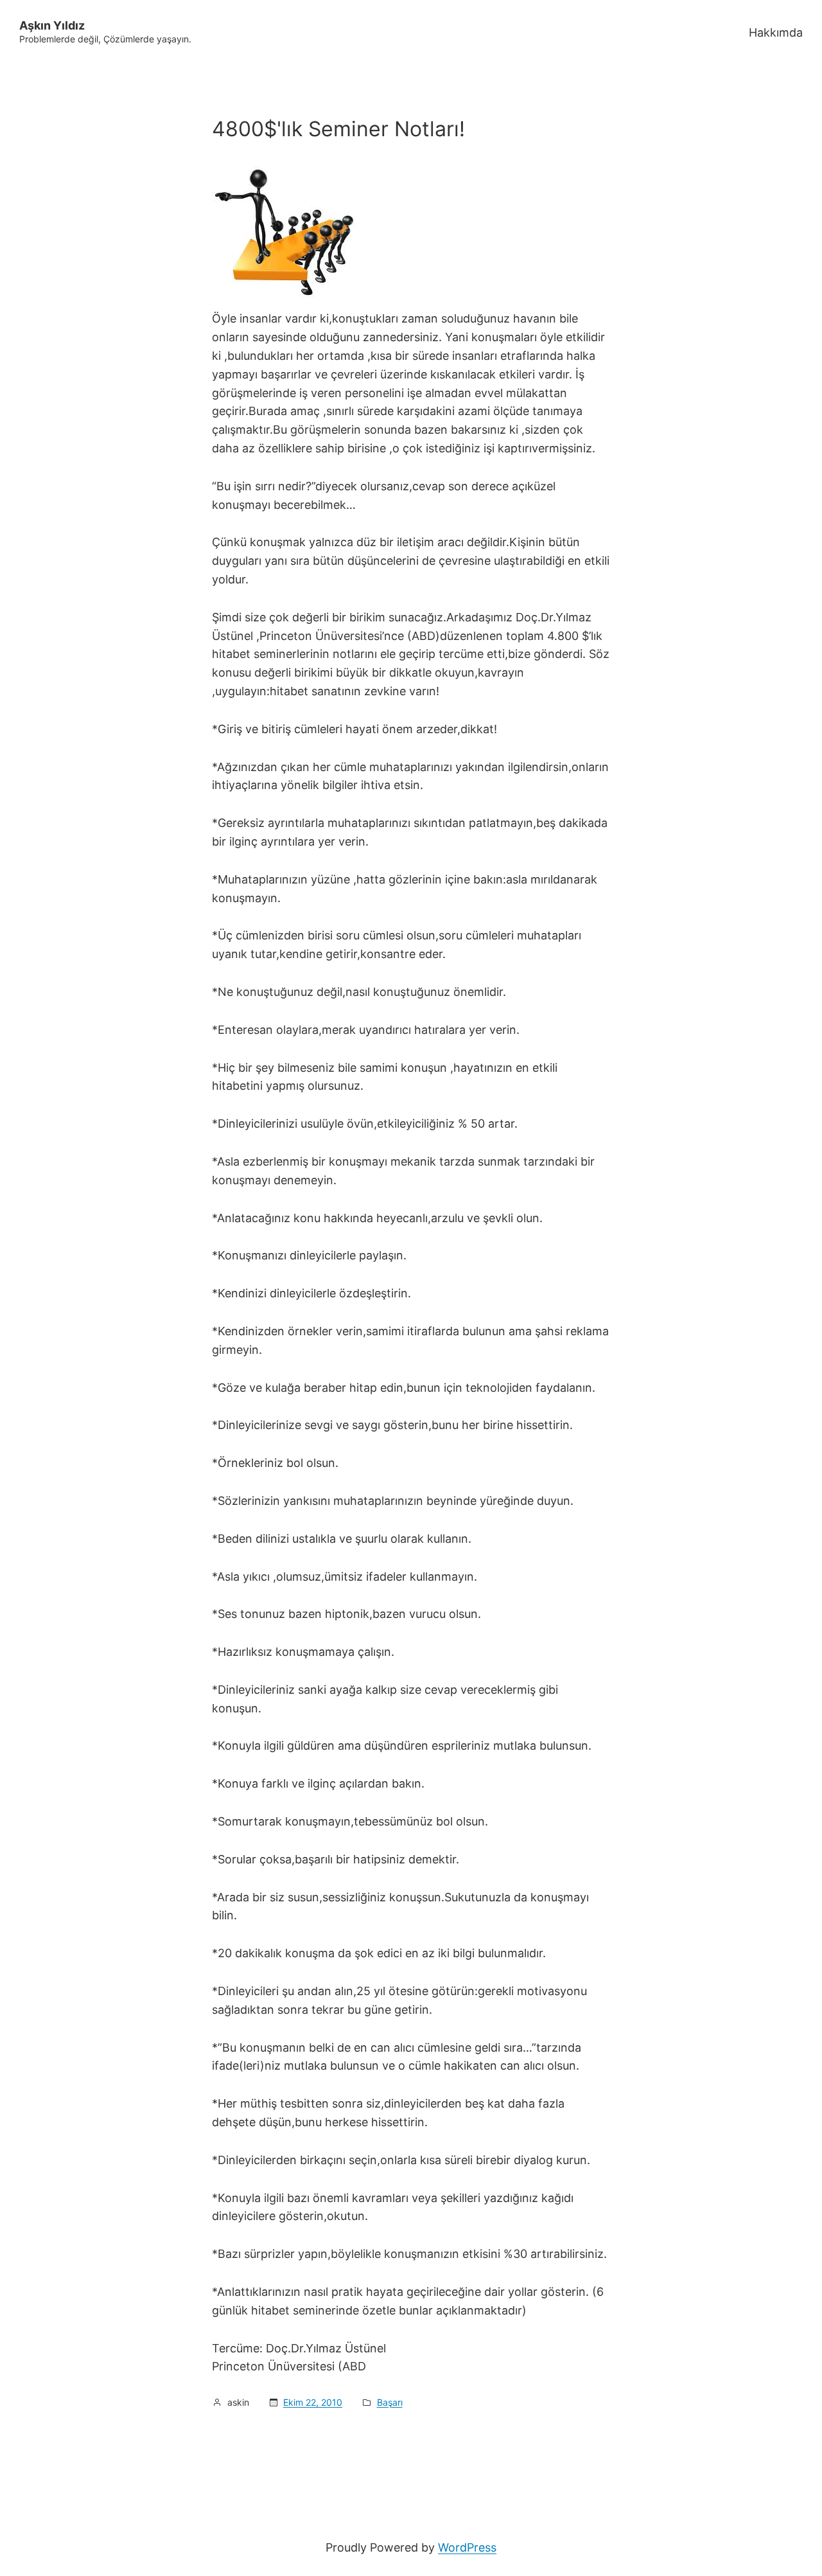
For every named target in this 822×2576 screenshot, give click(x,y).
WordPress (467, 2547)
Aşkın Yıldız (52, 25)
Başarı (390, 2402)
